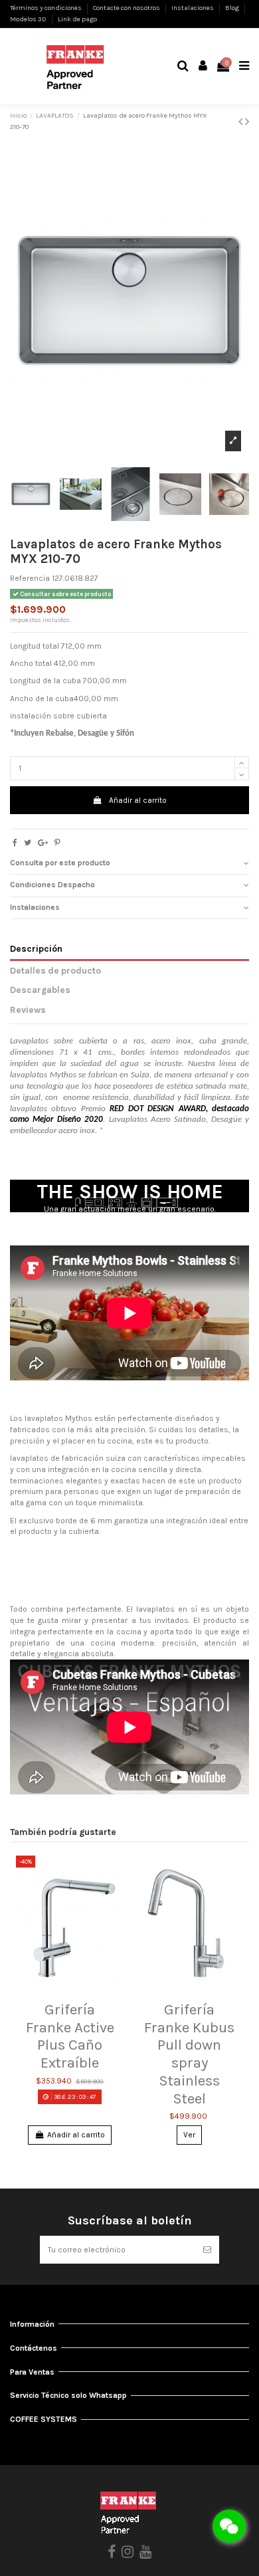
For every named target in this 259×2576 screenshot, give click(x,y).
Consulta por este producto (60, 863)
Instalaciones (193, 8)
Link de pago (77, 19)
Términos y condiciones (46, 8)
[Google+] (43, 843)
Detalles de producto (55, 970)
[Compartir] (15, 843)
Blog (233, 8)
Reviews (28, 1010)
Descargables (40, 990)
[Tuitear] (28, 843)
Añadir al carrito (138, 800)
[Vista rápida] (70, 1991)
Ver (189, 2135)
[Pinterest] (57, 843)
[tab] (129, 864)
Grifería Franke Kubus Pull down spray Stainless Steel (189, 2054)
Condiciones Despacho (52, 885)
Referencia (30, 578)
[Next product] (247, 122)
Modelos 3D (29, 19)
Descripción (36, 948)
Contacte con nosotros (127, 8)
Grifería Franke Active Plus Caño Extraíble (70, 2036)
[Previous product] (242, 122)
